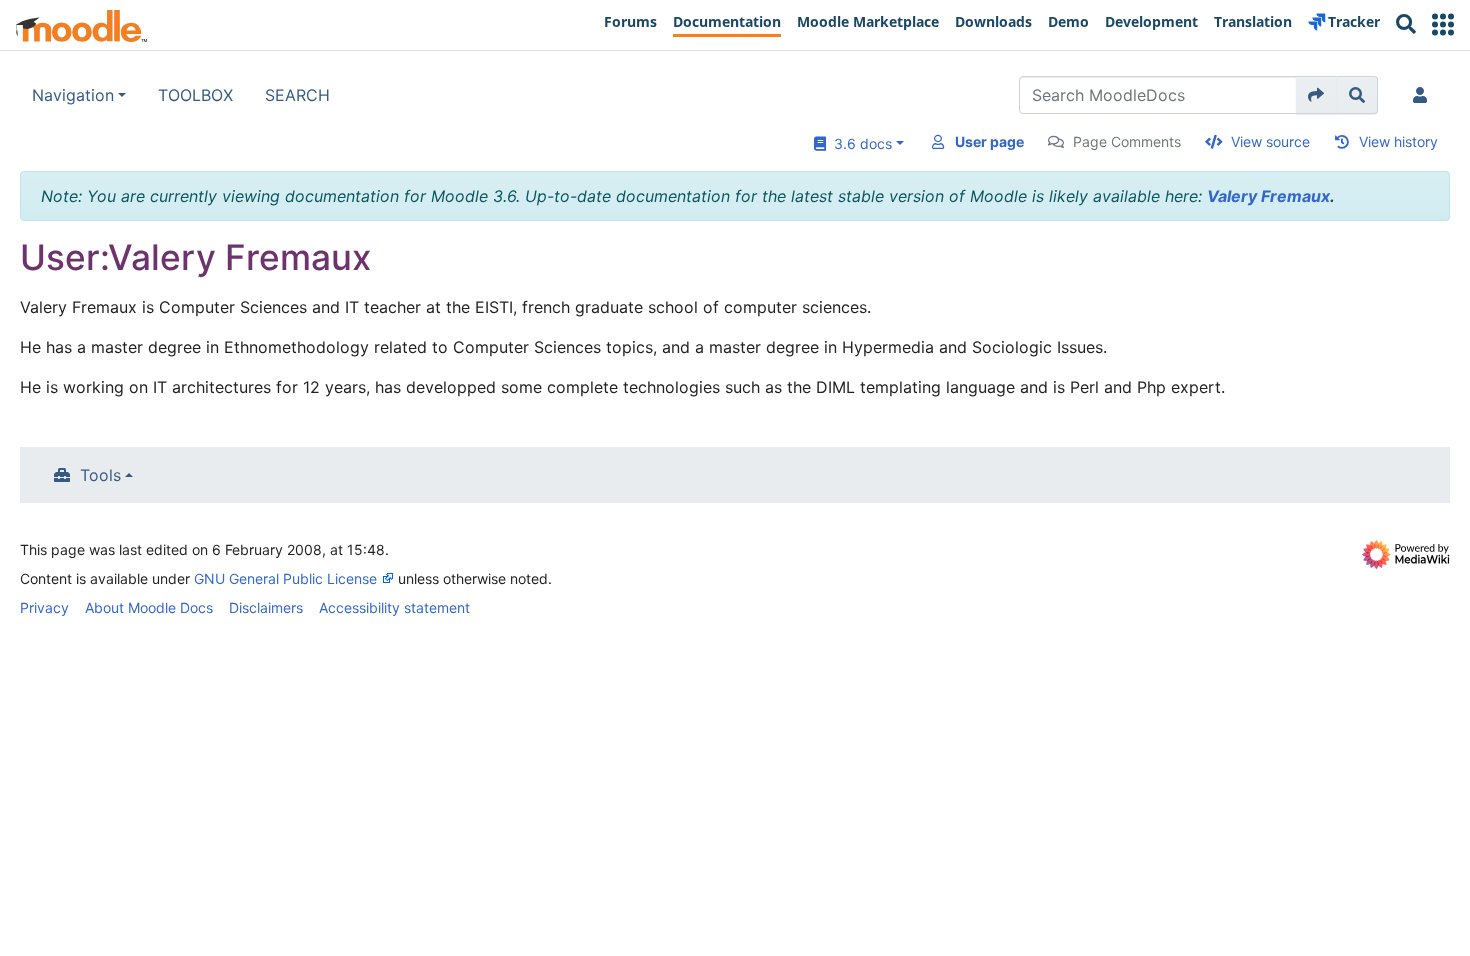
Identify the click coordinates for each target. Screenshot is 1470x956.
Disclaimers (266, 607)
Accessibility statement (394, 607)
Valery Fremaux (1268, 196)
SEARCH (297, 95)
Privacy (44, 607)
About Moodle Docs (149, 607)
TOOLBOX (195, 95)
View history (1398, 141)
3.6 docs (859, 143)
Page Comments (1127, 141)
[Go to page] (1316, 95)
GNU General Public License (285, 578)
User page (989, 141)
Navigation (73, 95)
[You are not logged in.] (1424, 95)
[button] (1443, 24)
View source (1270, 141)
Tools (100, 475)
